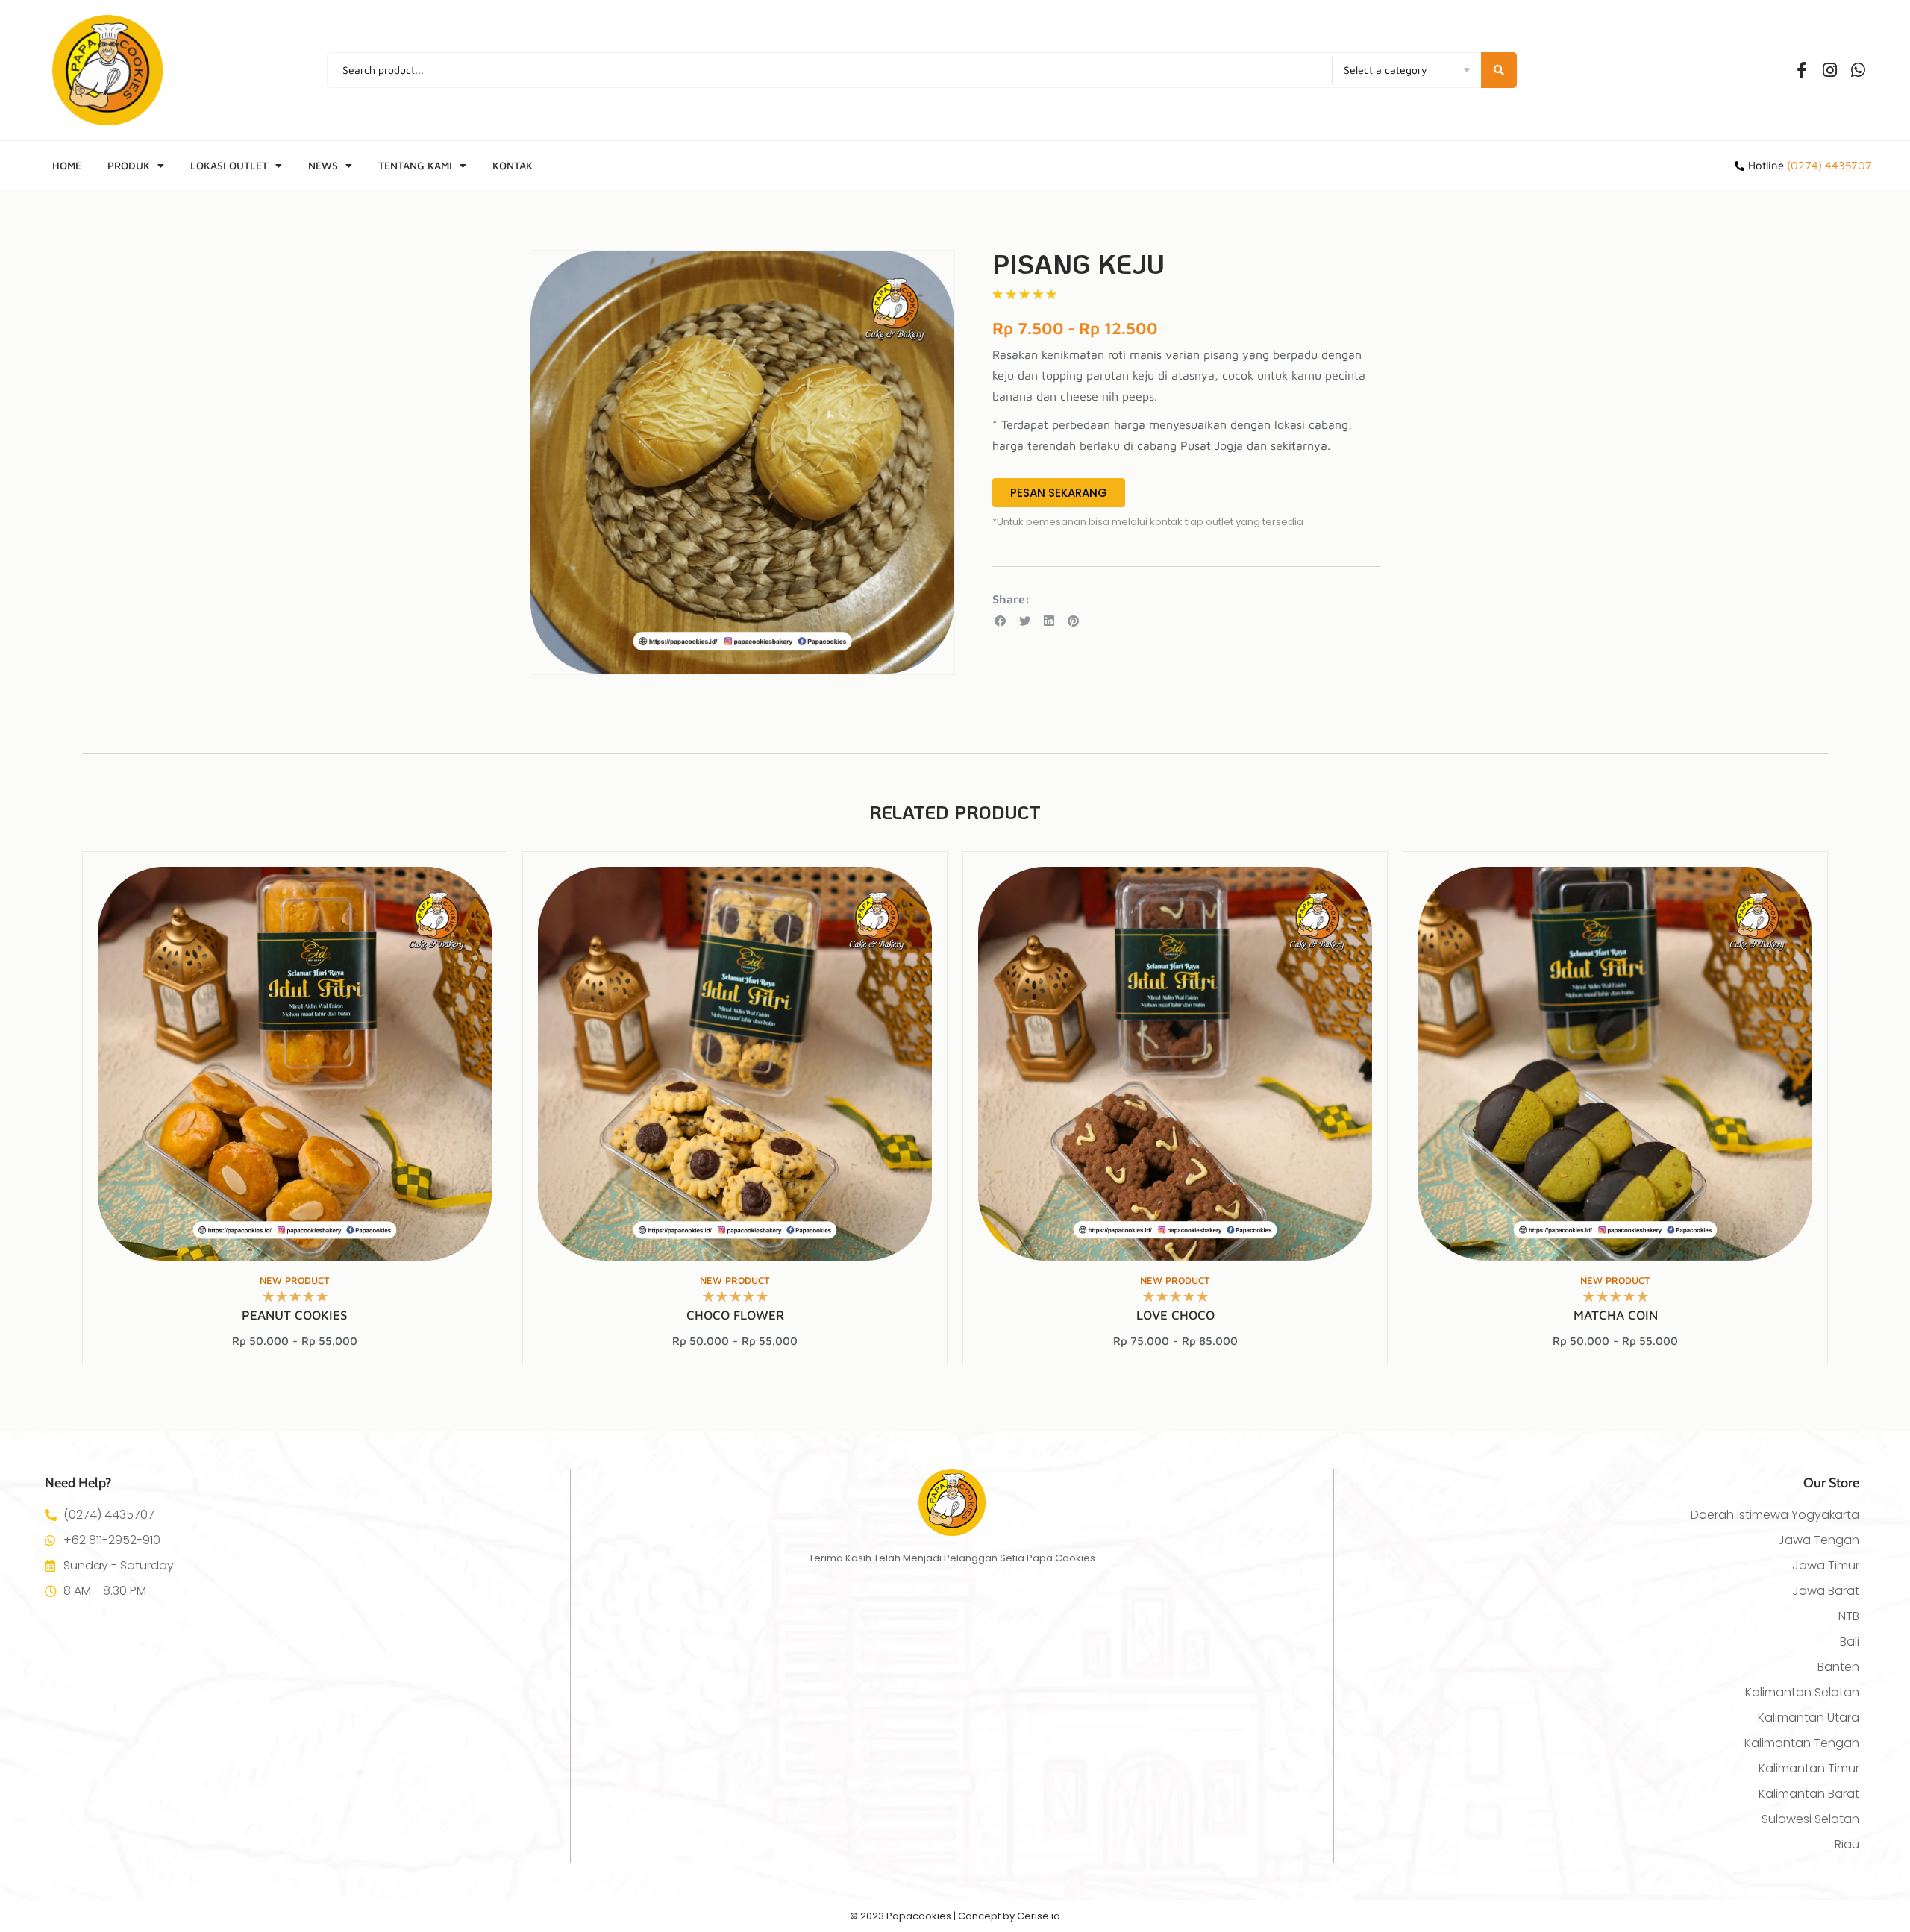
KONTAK (513, 165)
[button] (1001, 621)
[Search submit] (1499, 70)
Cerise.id (1039, 1916)
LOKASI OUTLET (229, 165)
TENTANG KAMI (415, 165)
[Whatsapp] (1859, 70)
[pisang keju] (742, 462)
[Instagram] (1830, 70)
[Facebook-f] (1802, 70)
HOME (67, 165)
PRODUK (129, 165)
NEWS (323, 165)
